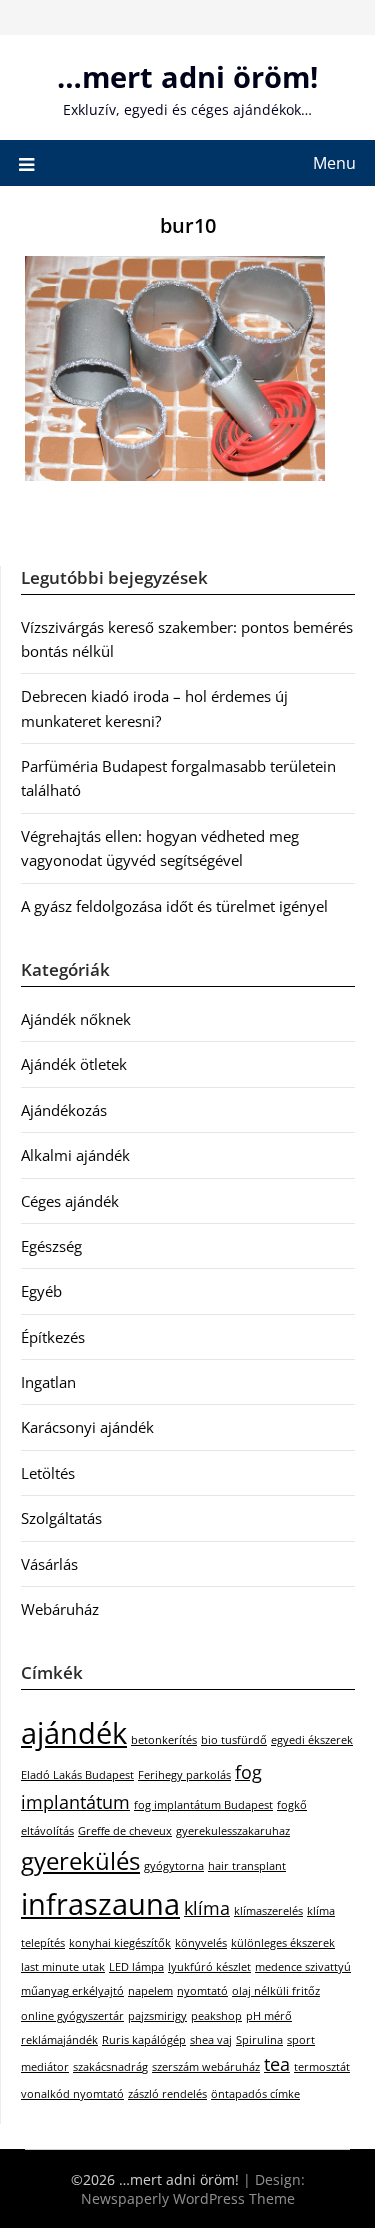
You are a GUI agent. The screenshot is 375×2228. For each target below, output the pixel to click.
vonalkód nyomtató (72, 2094)
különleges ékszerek (283, 1943)
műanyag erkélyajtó (72, 1991)
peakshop (216, 2016)
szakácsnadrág (110, 2067)
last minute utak (63, 1967)
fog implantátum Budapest (203, 1805)
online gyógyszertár (72, 2016)
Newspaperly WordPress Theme (188, 2198)
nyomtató (202, 1991)
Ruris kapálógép (144, 2040)
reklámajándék (59, 2040)
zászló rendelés (167, 2094)
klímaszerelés (268, 1911)
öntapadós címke (255, 2094)
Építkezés (53, 1337)
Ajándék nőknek (76, 1019)
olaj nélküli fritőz (276, 1991)
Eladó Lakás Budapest (77, 1775)
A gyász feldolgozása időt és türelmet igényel (174, 906)
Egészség (51, 1246)
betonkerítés (164, 1740)
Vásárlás (49, 1564)
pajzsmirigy (157, 2016)
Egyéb (41, 1291)
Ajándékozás (64, 1110)
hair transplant (247, 1866)
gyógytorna (174, 1866)
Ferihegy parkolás (184, 1775)
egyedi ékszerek (312, 1740)
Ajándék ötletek (74, 1064)
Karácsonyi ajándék (87, 1427)
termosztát (322, 2067)
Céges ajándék (70, 1201)
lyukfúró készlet (209, 1967)
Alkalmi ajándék (75, 1155)
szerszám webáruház (206, 2067)
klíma (207, 1908)
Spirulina (259, 2040)
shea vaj (211, 2040)
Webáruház (60, 1609)
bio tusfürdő (234, 1740)
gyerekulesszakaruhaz (233, 1831)
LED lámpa (136, 1967)
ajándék (74, 1733)
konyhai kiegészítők (120, 1943)
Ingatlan (48, 1382)
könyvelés (201, 1943)
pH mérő (269, 2016)
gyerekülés (80, 1860)
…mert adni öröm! (187, 76)
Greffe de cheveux (125, 1831)
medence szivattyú (303, 1967)
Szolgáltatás (61, 1518)
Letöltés (48, 1473)
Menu (334, 163)
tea (277, 2064)
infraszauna (100, 1904)
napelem (150, 1991)
